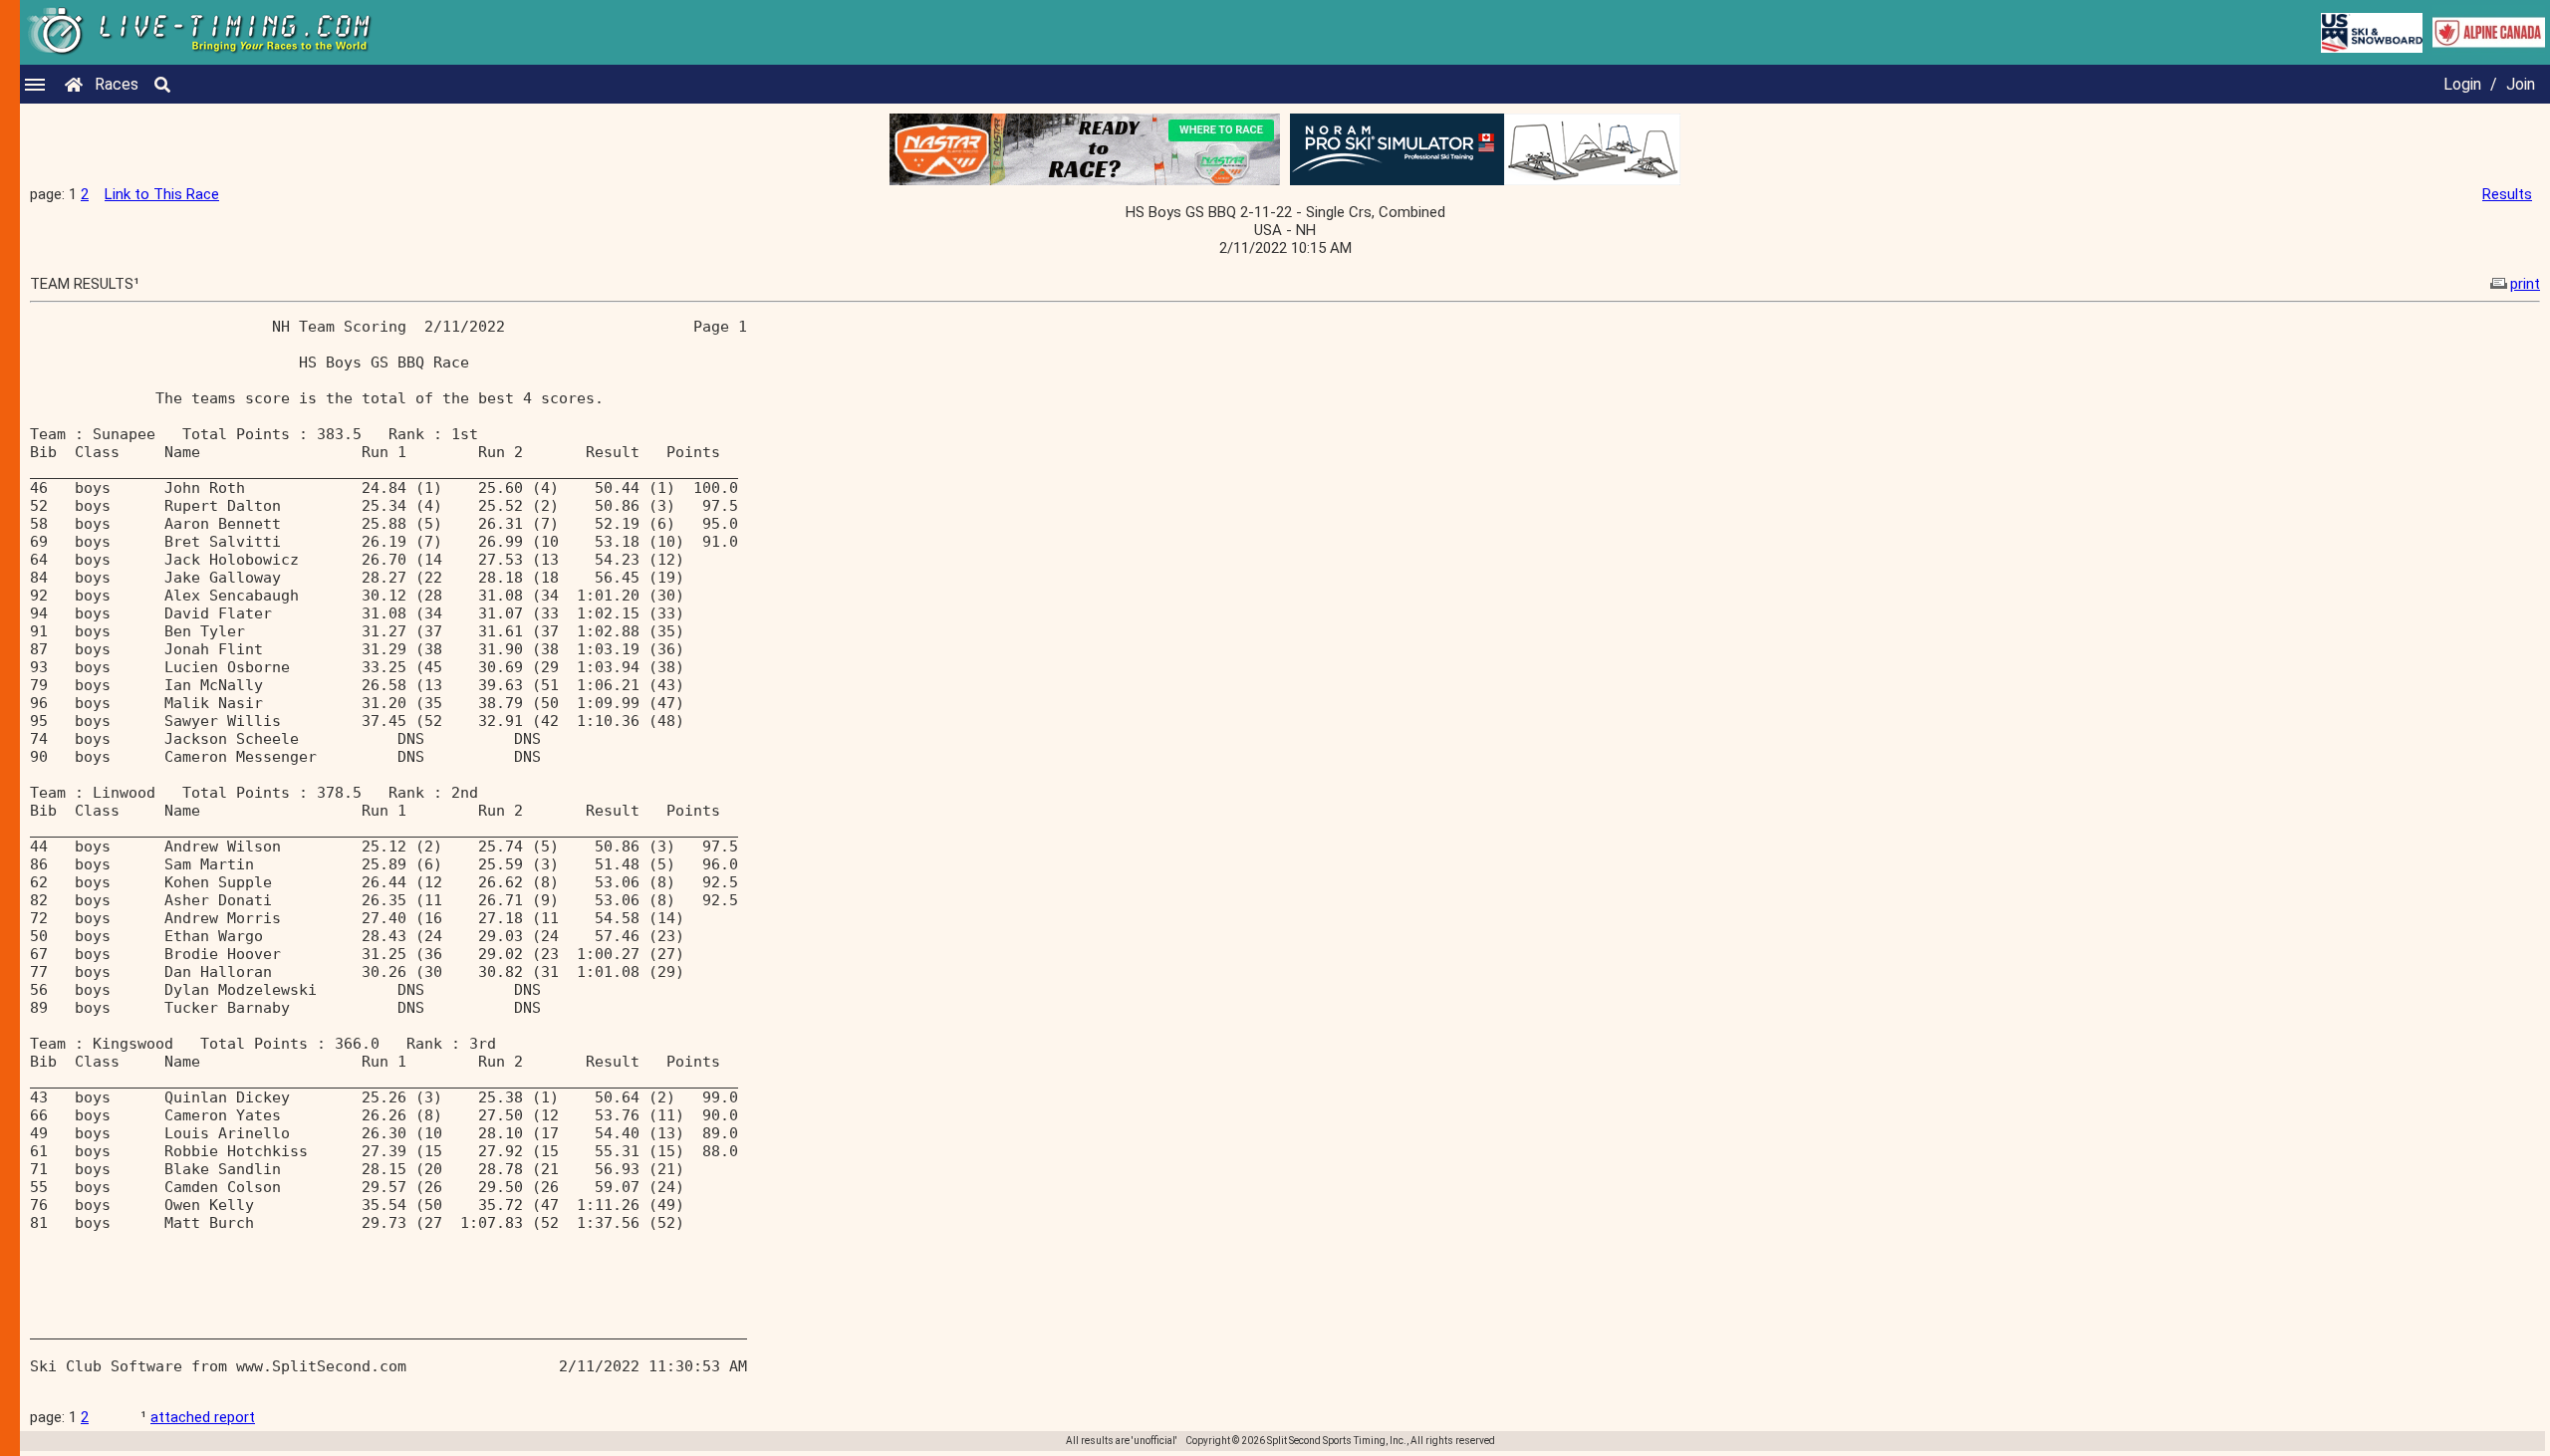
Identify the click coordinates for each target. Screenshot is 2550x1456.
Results (2507, 194)
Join (2521, 84)
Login (2462, 84)
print (2525, 284)
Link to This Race (162, 194)
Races (117, 84)
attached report (203, 1417)
